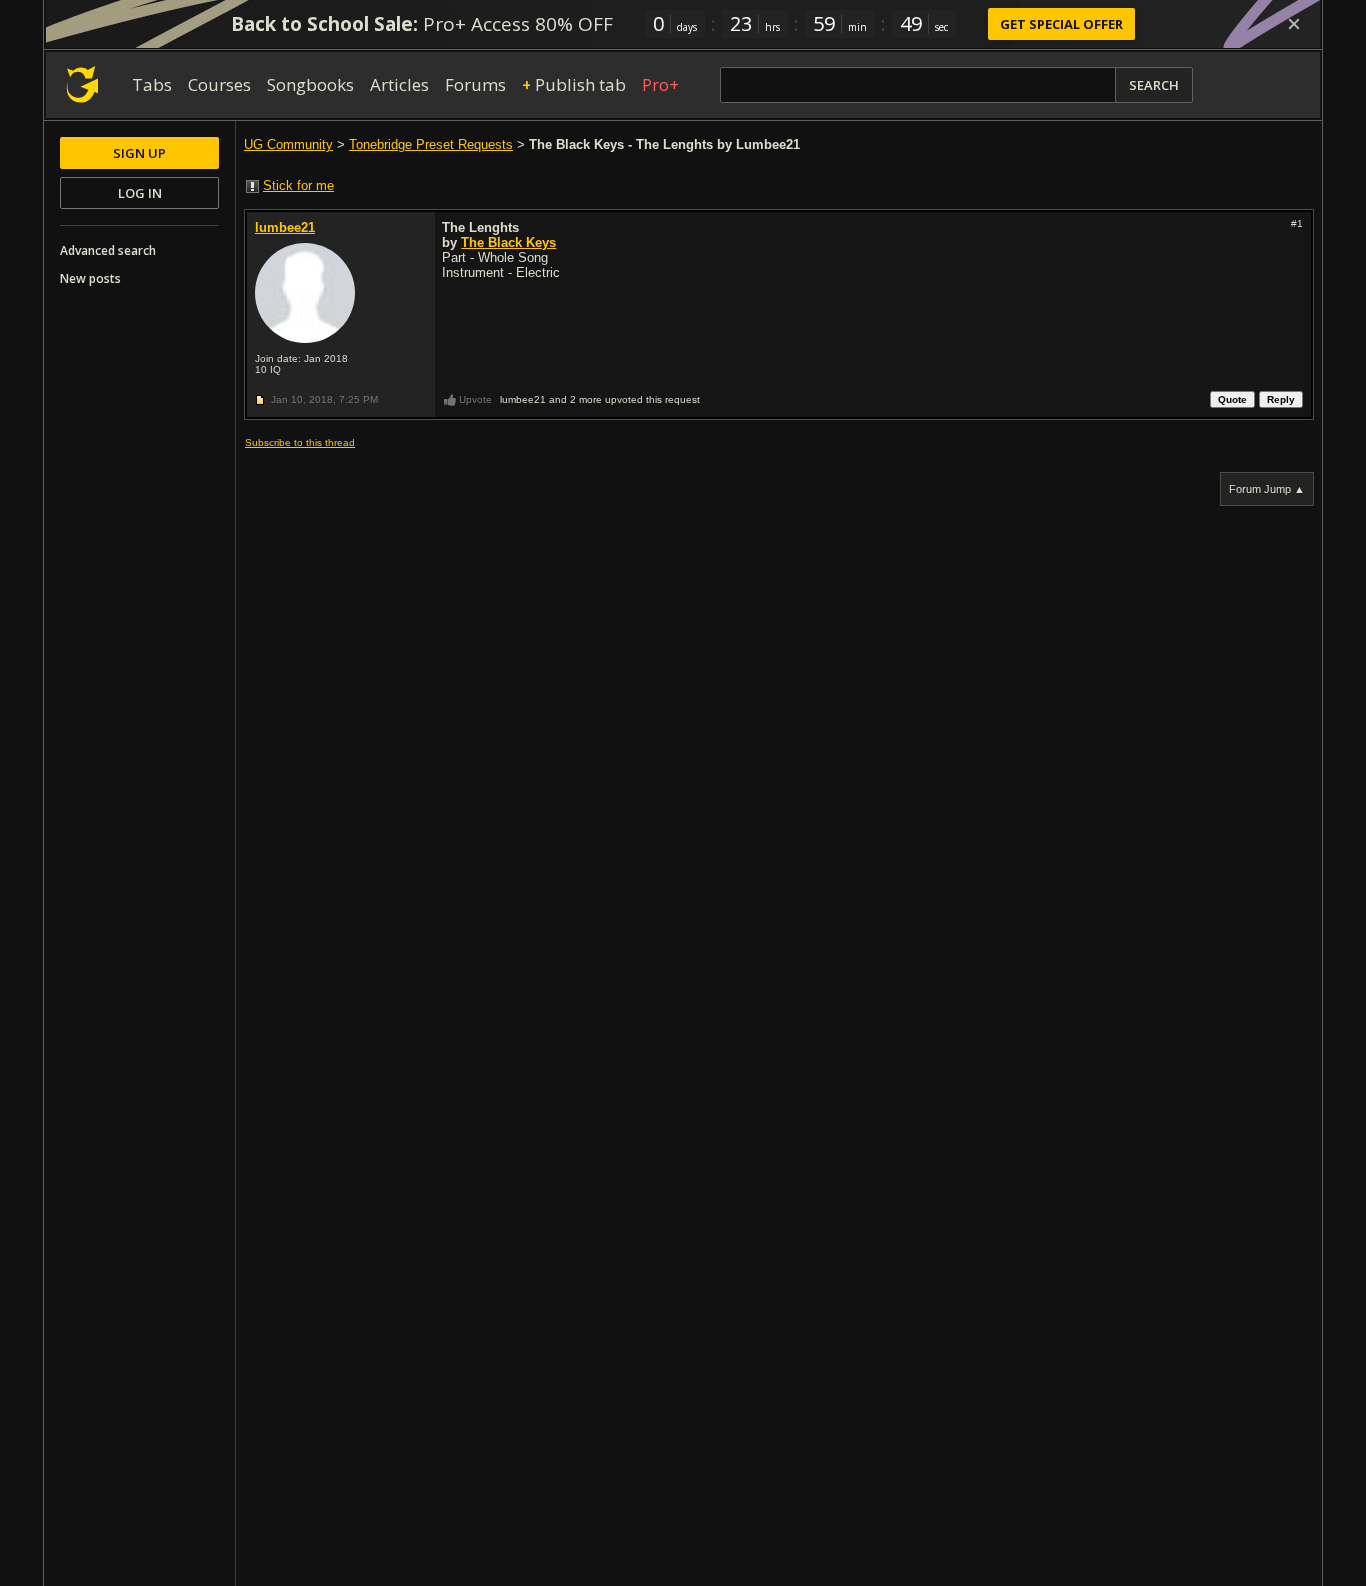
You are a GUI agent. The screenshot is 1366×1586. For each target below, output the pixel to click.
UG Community (288, 144)
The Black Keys (508, 242)
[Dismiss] (1294, 24)
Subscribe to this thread (300, 442)
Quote (1232, 399)
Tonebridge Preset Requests (431, 144)
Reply (1281, 399)
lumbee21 (285, 227)
